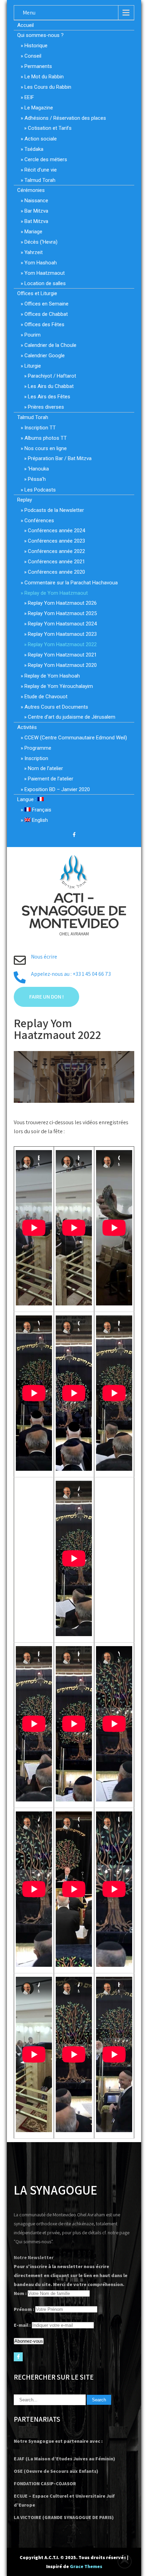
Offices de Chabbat (46, 314)
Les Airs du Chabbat (51, 386)
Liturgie (33, 366)
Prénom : (24, 2309)
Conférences (39, 521)
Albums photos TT (46, 438)
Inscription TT (40, 428)
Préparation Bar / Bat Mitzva (60, 458)
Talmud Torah (40, 180)
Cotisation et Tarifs (50, 128)
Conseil (33, 56)
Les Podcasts (40, 490)
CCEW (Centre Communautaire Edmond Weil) (76, 738)
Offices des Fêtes (44, 324)
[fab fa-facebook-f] (74, 836)
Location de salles (45, 283)
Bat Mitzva (36, 221)
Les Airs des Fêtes (49, 397)
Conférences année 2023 (56, 541)
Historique (36, 46)
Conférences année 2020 (56, 572)
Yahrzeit (34, 252)
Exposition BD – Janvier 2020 (57, 789)
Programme (38, 748)
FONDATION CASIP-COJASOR (45, 2483)
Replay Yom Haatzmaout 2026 (62, 603)
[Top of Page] (128, 2561)
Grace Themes (86, 2566)
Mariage (33, 232)
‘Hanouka (38, 469)
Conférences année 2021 (56, 562)
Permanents (38, 66)
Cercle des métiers (46, 159)
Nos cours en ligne (46, 448)
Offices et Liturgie (37, 293)
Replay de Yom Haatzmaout (56, 593)
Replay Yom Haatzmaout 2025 (62, 613)
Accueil (25, 25)
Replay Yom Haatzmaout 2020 (62, 665)
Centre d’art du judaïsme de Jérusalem (72, 717)
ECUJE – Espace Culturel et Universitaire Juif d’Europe (64, 2500)
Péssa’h (37, 479)
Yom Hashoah (41, 263)
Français (41, 810)
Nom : (20, 2293)
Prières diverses (46, 407)
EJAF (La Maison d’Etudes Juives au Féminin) (64, 2459)
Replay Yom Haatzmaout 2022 (62, 644)
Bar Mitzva (36, 211)
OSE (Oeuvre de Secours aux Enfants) (56, 2471)
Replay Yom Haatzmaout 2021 (62, 655)
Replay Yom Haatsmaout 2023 (62, 634)
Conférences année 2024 (56, 531)
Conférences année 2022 (56, 551)
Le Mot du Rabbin (44, 77)
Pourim (33, 335)
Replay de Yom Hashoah (52, 676)
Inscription (36, 758)
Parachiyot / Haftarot (52, 376)
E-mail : (22, 2325)
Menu (29, 13)
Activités (27, 727)
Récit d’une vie (41, 170)
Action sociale (41, 139)
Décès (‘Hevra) (41, 242)
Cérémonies (31, 190)
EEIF (29, 97)
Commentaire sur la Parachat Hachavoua (71, 583)
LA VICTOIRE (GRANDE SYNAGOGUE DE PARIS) (64, 2517)
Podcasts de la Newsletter (54, 510)
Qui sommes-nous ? (40, 35)
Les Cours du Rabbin (48, 87)
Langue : (27, 799)
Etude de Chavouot (46, 697)
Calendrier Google (45, 356)
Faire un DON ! (46, 997)
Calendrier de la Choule (50, 345)
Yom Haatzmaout (45, 273)
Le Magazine (39, 108)
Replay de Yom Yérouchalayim (59, 686)
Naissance (36, 201)
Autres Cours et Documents (56, 707)
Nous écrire (44, 957)
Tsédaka (34, 149)
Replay (25, 500)
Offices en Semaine (46, 304)
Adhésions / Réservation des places (65, 118)
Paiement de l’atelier (51, 779)
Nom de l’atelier (45, 768)
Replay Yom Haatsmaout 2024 (62, 624)
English (39, 820)
